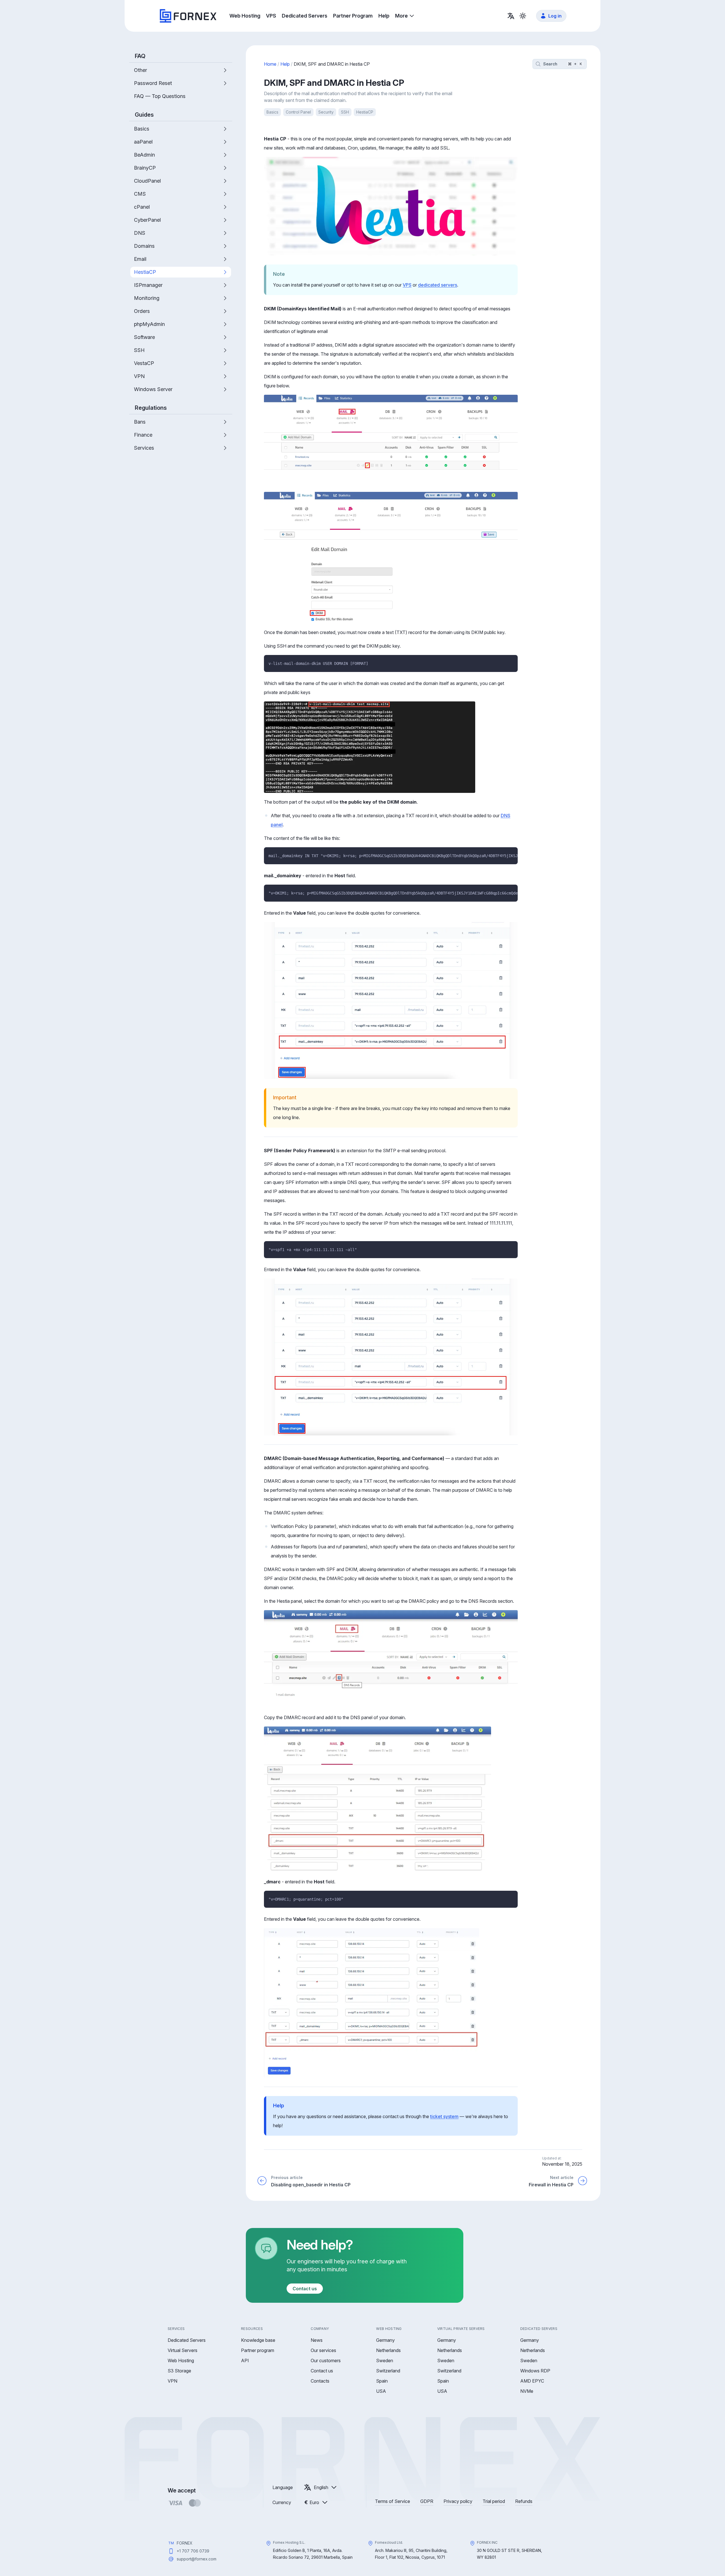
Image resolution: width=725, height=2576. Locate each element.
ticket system (444, 2116)
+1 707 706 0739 (193, 2551)
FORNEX (185, 2543)
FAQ (140, 56)
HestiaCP (365, 112)
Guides (144, 115)
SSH (345, 112)
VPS (407, 285)
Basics (272, 112)
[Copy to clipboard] (511, 661)
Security (326, 112)
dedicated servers (438, 285)
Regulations (151, 408)
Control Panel (298, 112)
